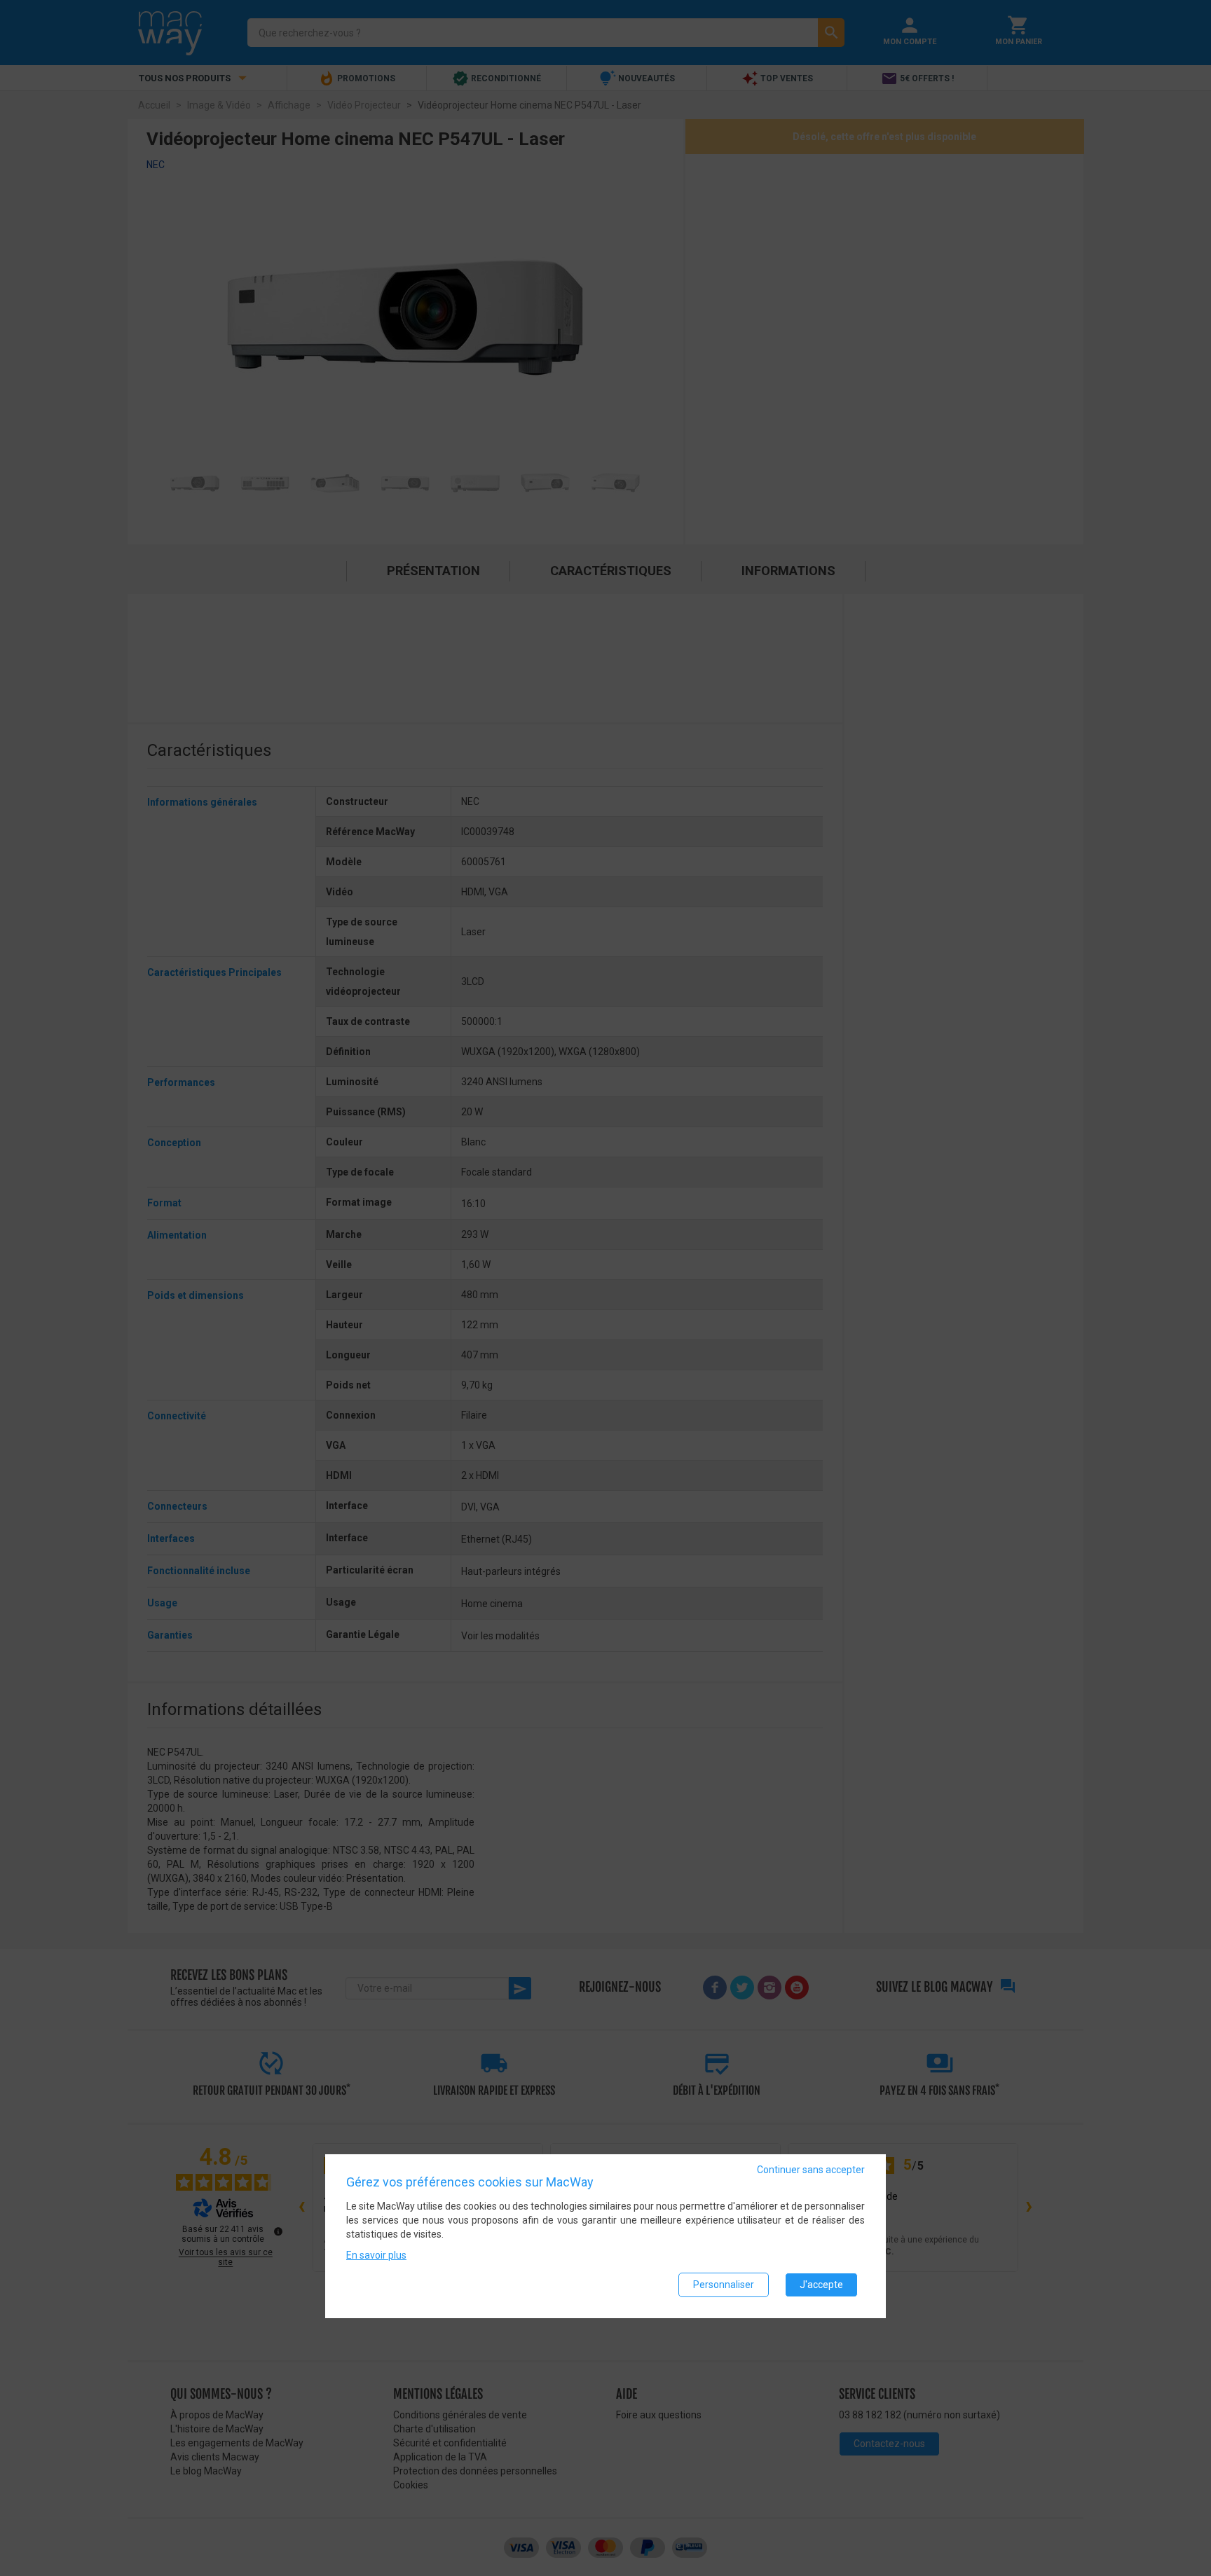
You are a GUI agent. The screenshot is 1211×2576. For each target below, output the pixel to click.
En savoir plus (376, 2255)
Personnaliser (724, 2285)
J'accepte (821, 2285)
